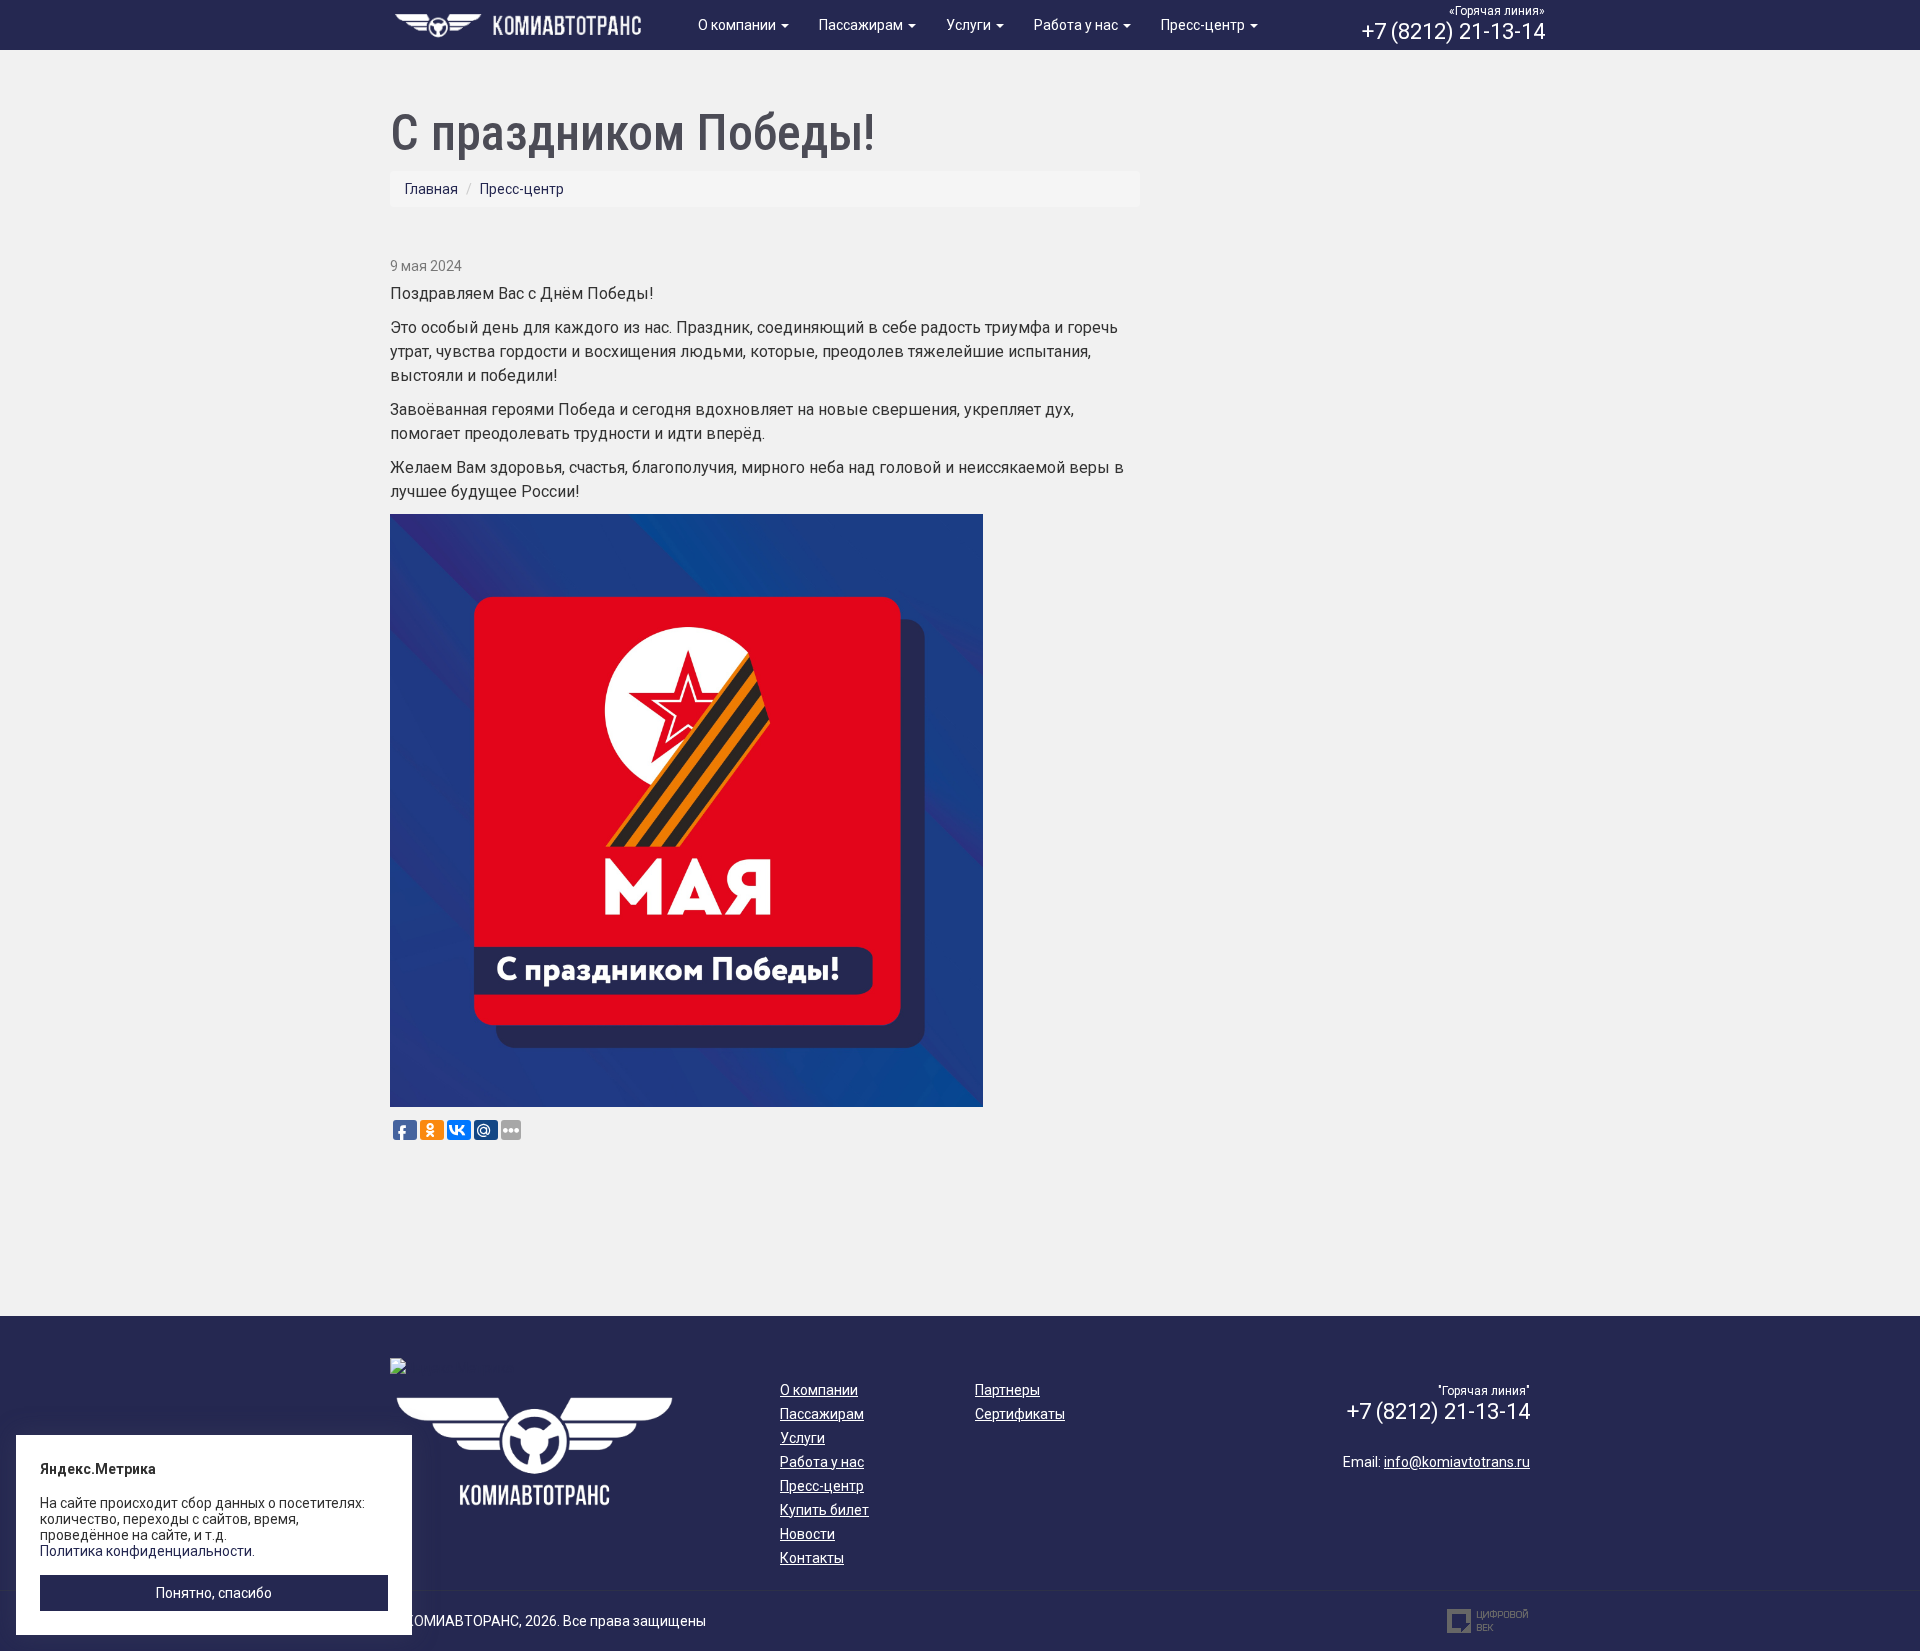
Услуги (970, 25)
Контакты (812, 1558)
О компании (738, 25)
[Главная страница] (521, 23)
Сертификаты (1020, 1414)
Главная (431, 189)
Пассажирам (862, 25)
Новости (807, 1534)
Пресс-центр (1204, 25)
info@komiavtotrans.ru (1457, 1462)
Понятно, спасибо (214, 1593)
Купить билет (824, 1510)
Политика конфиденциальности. (147, 1551)
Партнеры (1007, 1390)
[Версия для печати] (1133, 231)
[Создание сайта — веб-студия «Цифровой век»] (1488, 1621)
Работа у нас (1077, 25)
